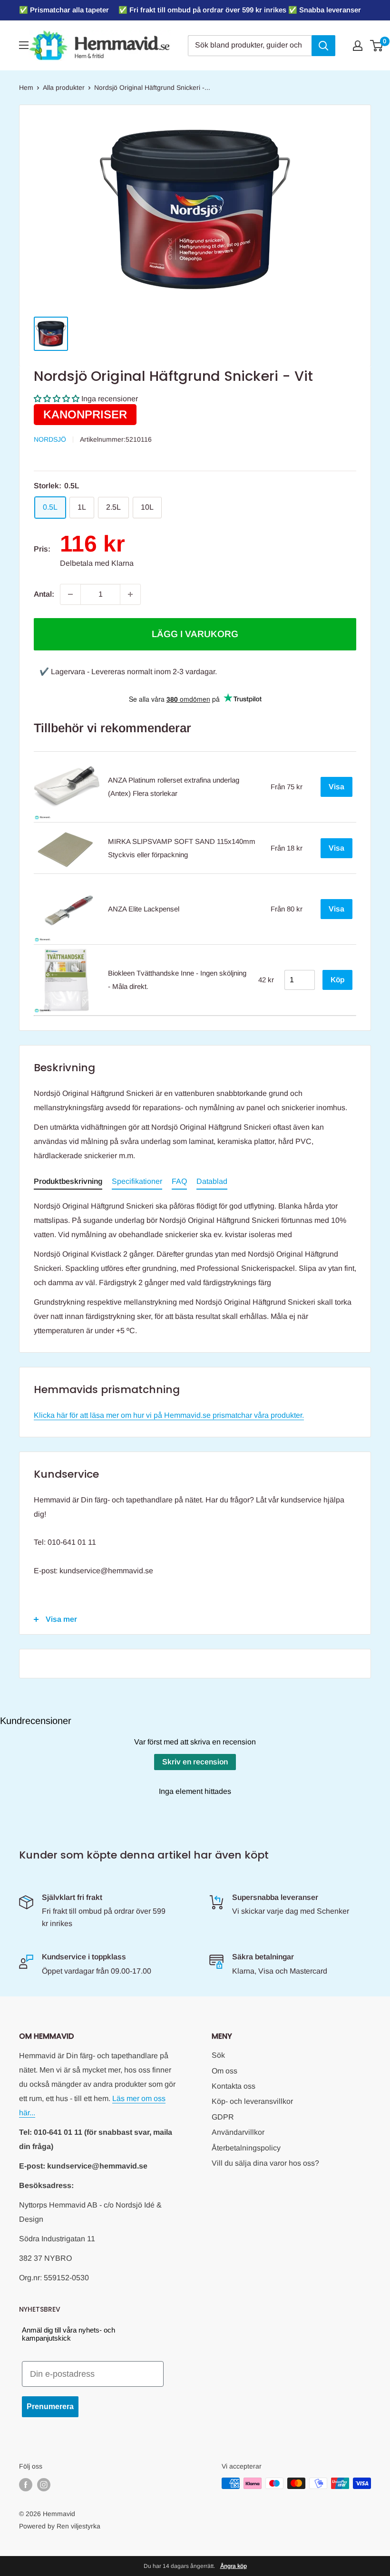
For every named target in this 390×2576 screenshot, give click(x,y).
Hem (26, 87)
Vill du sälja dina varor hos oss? (265, 2163)
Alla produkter (64, 87)
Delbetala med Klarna (97, 563)
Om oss (224, 2071)
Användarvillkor (238, 2132)
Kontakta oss (234, 2086)
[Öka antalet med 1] (130, 594)
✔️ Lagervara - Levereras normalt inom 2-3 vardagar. (128, 672)
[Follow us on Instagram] (44, 2484)
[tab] (68, 1183)
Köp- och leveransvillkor (252, 2101)
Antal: (44, 594)
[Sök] (323, 46)
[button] (57, 399)
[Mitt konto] (358, 46)
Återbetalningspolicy (246, 2148)
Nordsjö (50, 439)
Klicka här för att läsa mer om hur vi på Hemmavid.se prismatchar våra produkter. (169, 1415)
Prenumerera (50, 2407)
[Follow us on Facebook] (26, 2484)
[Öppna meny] (24, 45)
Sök (218, 2055)
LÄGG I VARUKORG (195, 634)
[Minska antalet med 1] (70, 594)
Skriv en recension (195, 1762)
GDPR (223, 2117)
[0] (377, 46)
